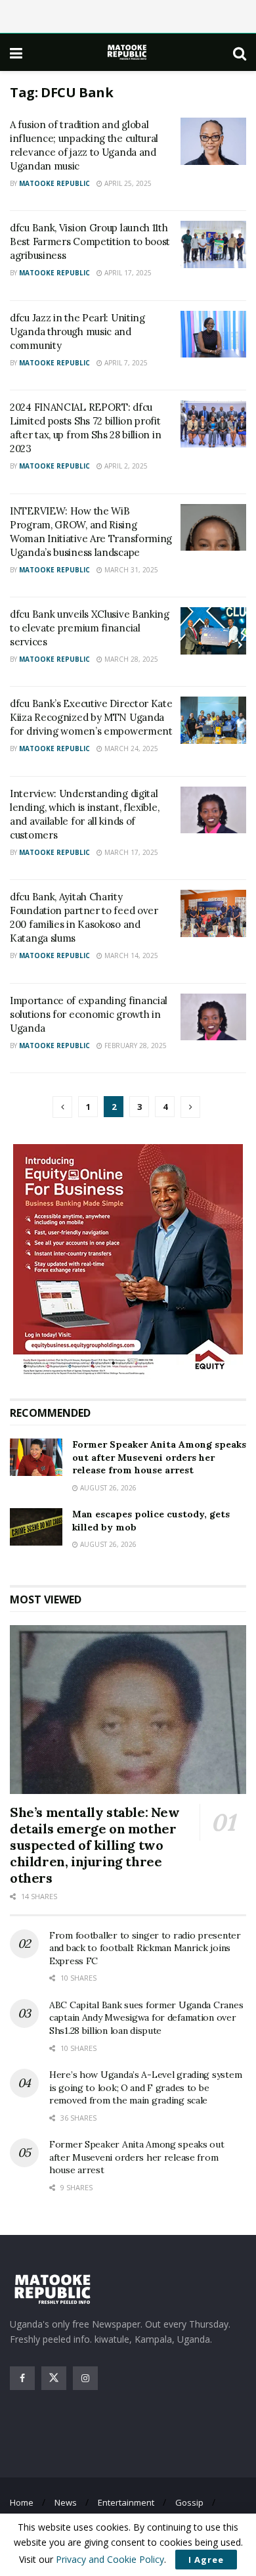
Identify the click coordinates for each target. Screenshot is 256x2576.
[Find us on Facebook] (22, 2378)
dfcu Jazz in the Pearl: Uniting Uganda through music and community (77, 332)
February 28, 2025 (135, 1046)
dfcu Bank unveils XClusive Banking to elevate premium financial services (90, 628)
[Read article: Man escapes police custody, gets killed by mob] (36, 1527)
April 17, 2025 (127, 273)
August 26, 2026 (107, 1488)
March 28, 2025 (130, 659)
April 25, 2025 (127, 183)
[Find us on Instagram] (85, 2378)
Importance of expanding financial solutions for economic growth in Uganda (89, 1014)
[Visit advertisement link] (128, 1261)
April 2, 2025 (125, 466)
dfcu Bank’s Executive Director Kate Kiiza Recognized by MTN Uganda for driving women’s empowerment (91, 717)
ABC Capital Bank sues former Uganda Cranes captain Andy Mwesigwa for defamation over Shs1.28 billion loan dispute (146, 2018)
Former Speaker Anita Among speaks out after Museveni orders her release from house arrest (159, 1457)
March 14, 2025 (130, 955)
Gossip (189, 2502)
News (66, 2502)
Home (22, 2502)
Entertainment (126, 2502)
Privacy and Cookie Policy (110, 2559)
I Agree (206, 2560)
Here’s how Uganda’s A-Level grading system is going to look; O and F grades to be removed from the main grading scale (145, 2087)
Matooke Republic (54, 183)
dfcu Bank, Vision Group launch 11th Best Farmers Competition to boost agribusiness (90, 241)
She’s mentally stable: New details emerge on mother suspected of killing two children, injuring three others (95, 1845)
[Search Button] (240, 53)
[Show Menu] (16, 53)
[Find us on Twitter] (54, 2378)
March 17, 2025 (130, 852)
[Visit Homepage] (128, 52)
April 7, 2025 (125, 363)
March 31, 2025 (130, 570)
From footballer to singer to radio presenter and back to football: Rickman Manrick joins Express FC (145, 1948)
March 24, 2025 (130, 748)
